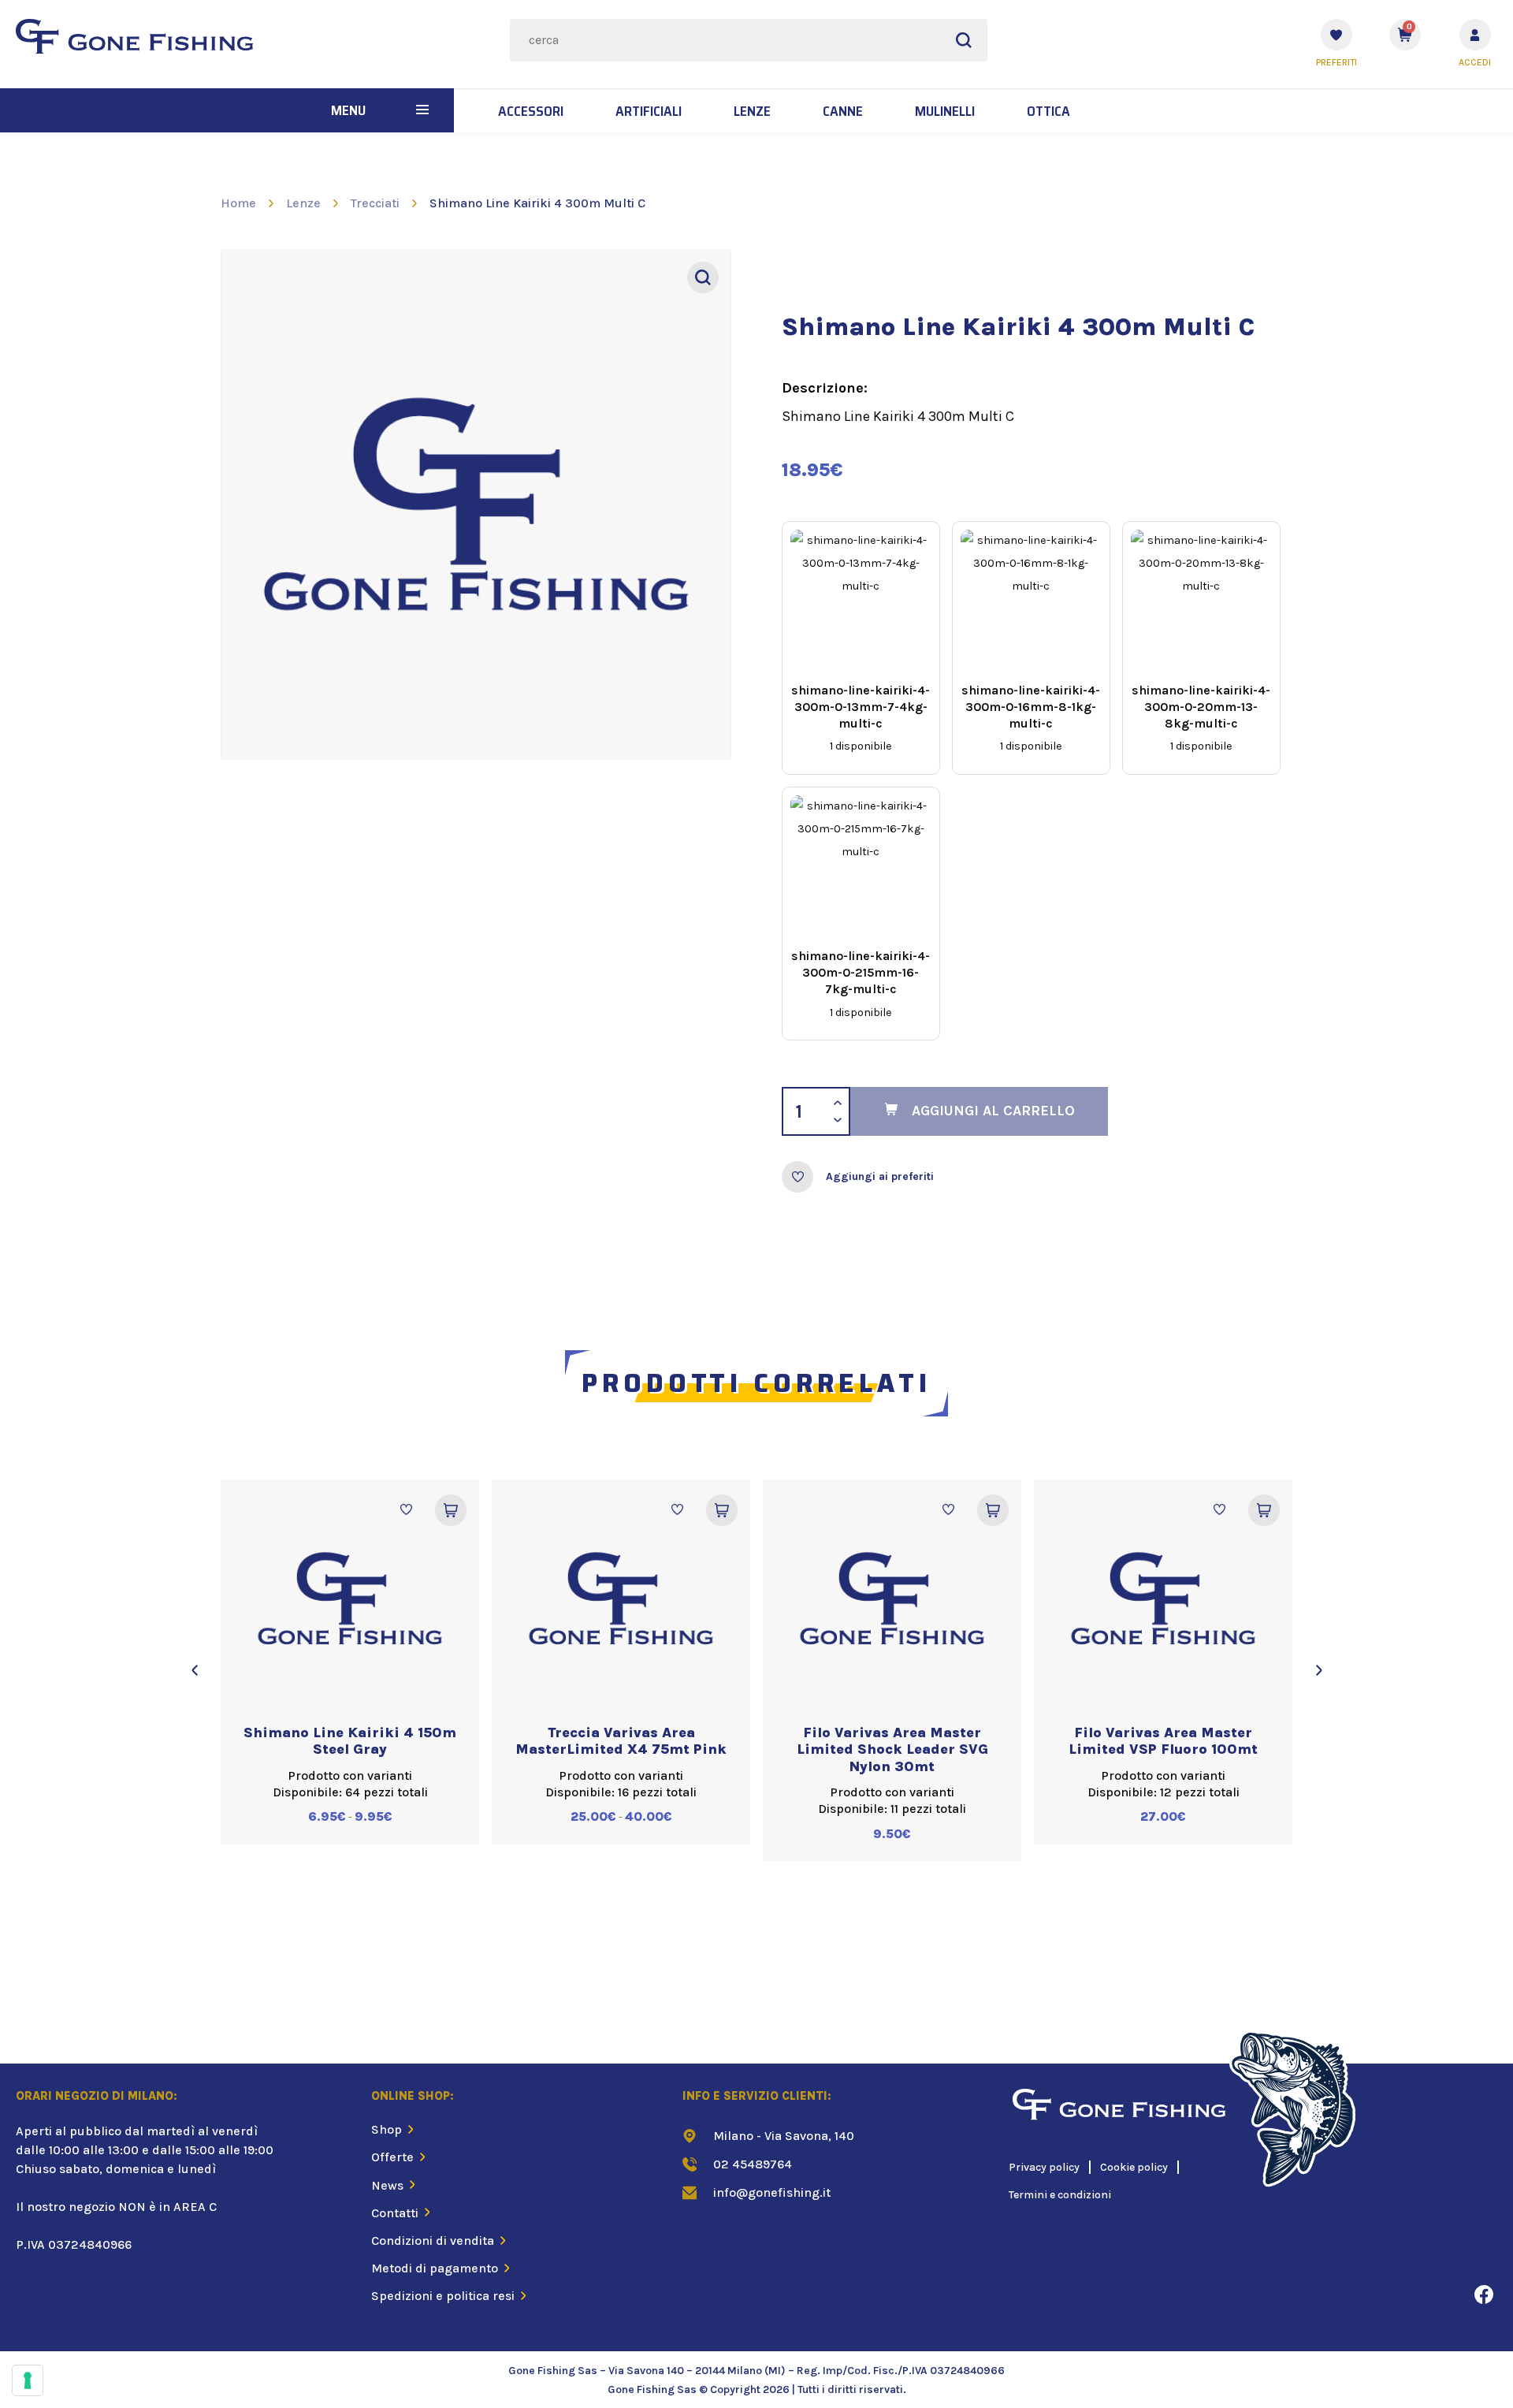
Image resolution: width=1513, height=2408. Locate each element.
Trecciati (375, 203)
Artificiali (649, 111)
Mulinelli (945, 111)
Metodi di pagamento (435, 2268)
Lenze (752, 111)
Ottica (1048, 111)
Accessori (531, 111)
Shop (387, 2129)
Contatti (395, 2213)
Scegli (451, 1510)
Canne (843, 111)
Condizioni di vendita (433, 2241)
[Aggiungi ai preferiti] (797, 1177)
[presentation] (194, 1670)
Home (238, 203)
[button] (422, 110)
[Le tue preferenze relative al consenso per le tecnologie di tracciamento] (28, 2380)
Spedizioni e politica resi (443, 2296)
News (387, 2185)
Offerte (392, 2157)
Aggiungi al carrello (993, 1111)
